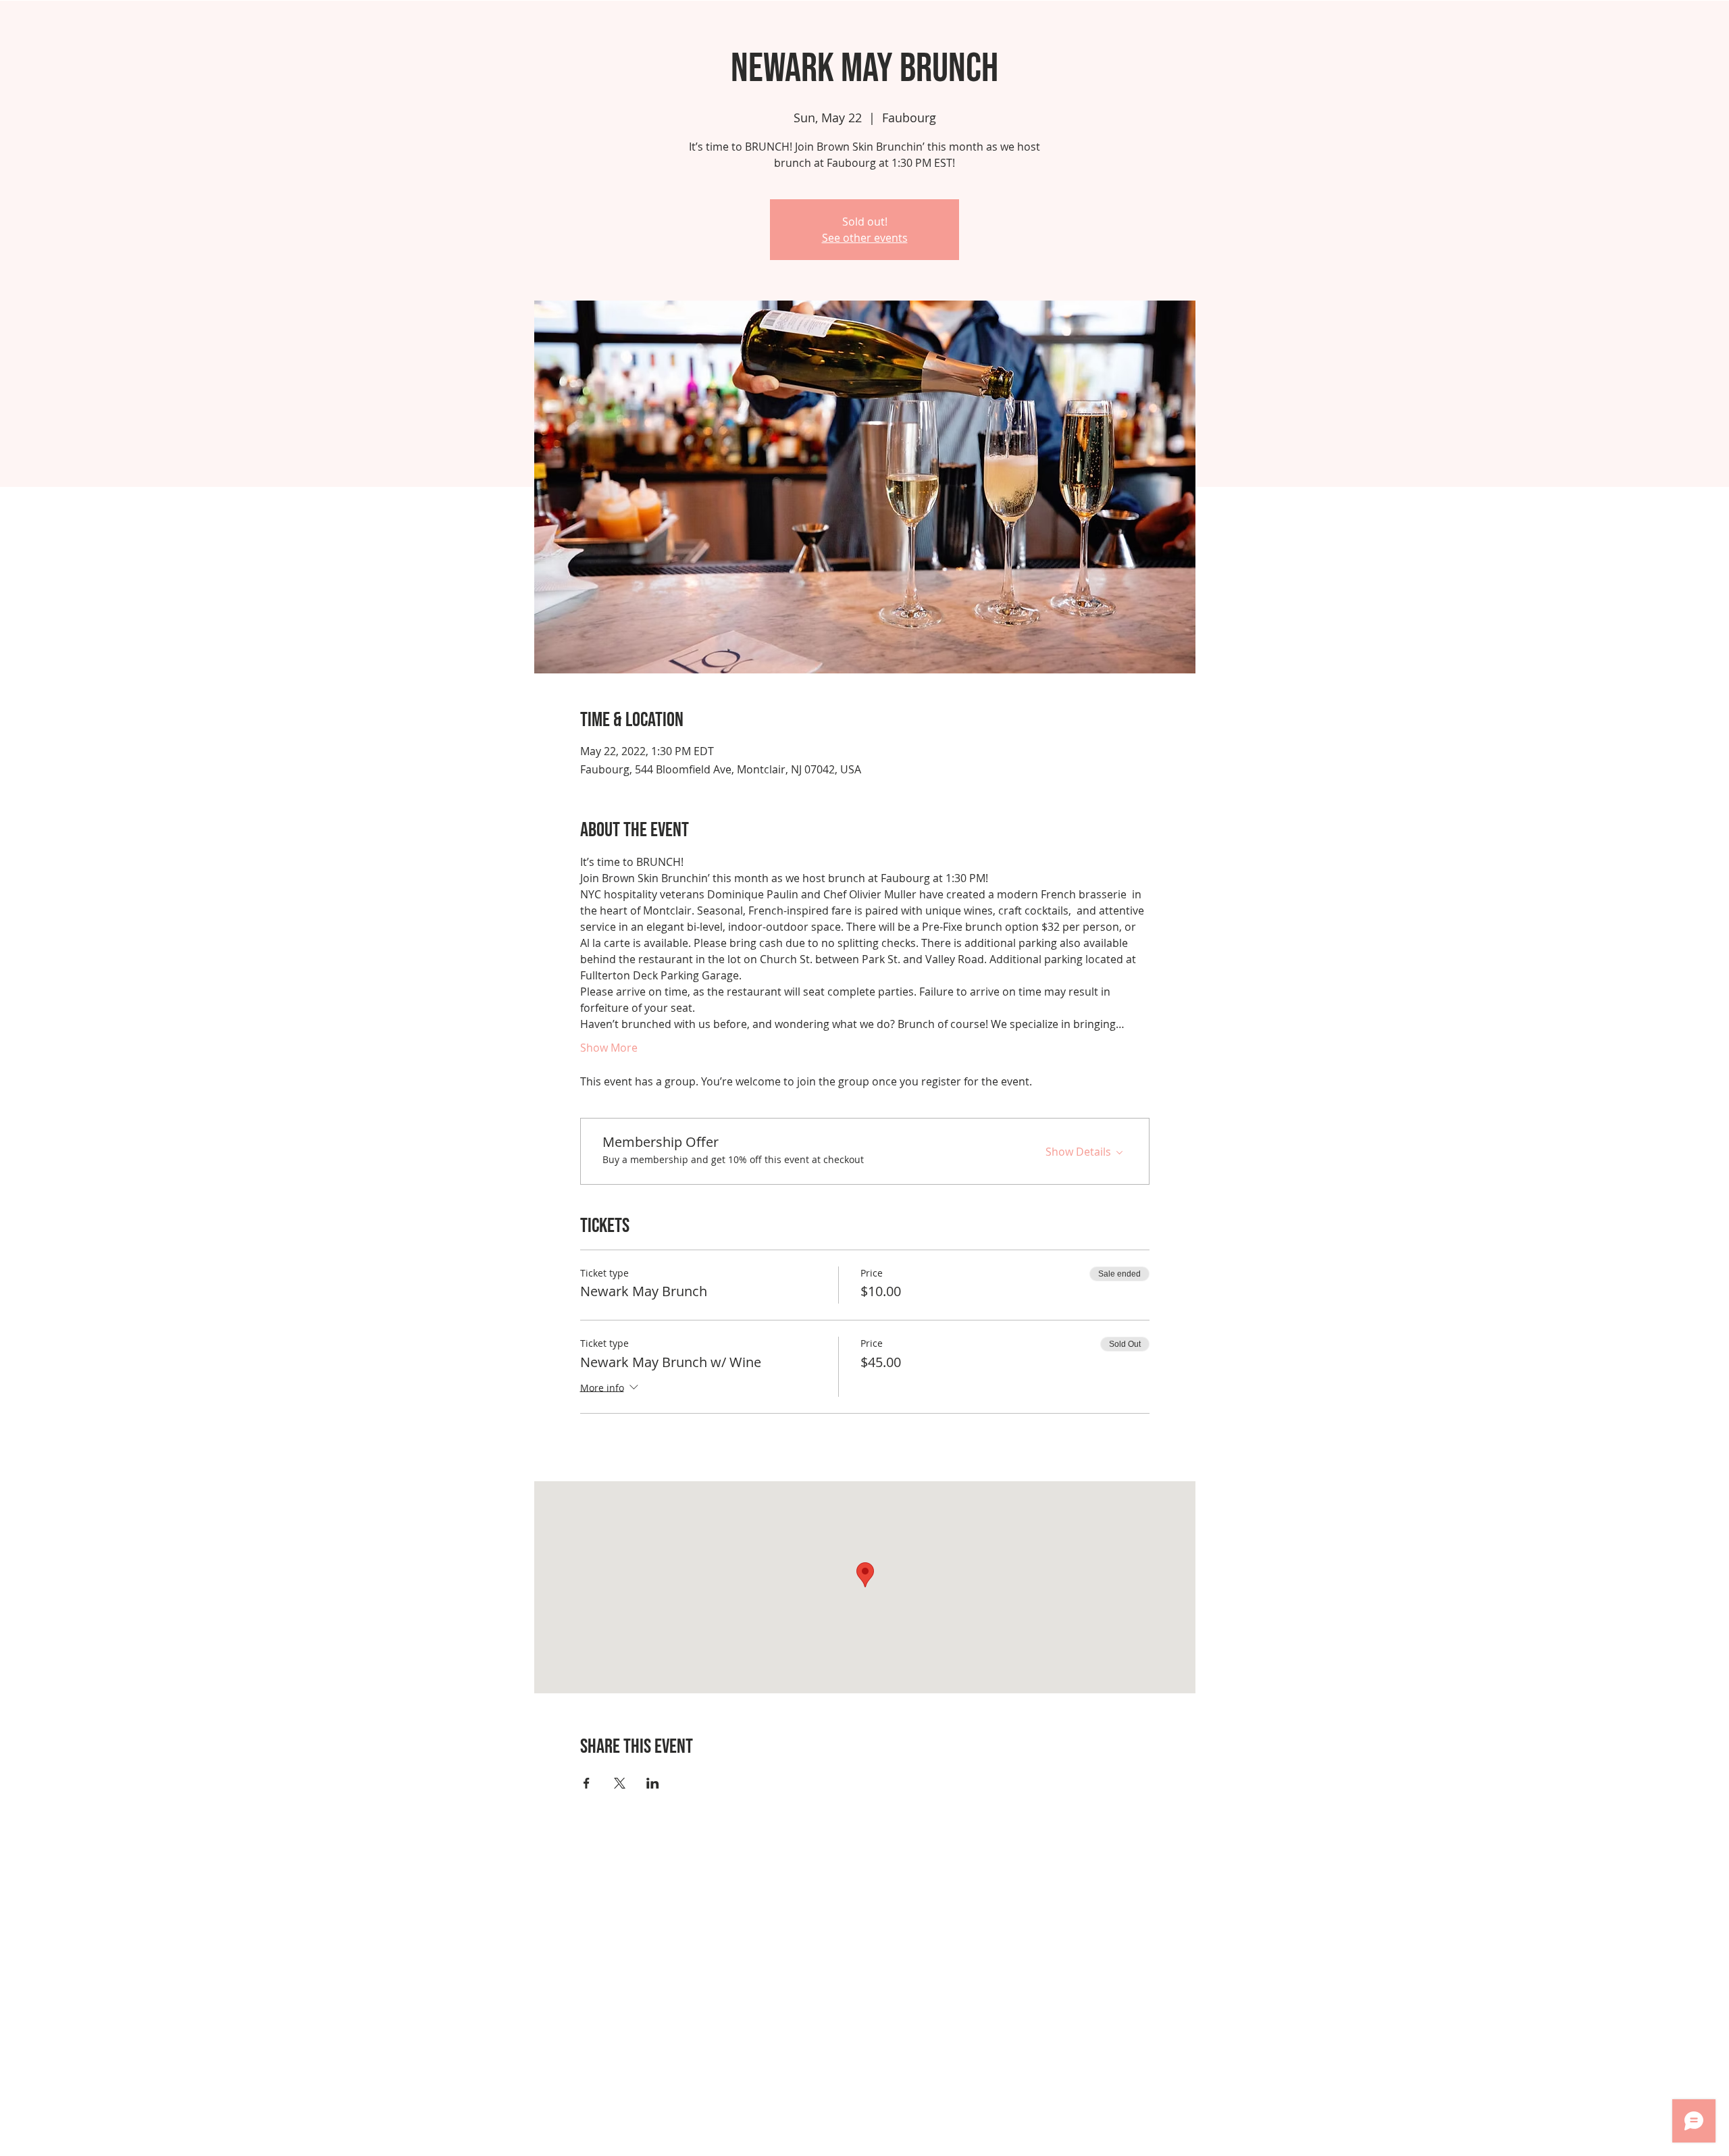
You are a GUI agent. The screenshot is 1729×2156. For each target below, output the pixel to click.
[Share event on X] (620, 1783)
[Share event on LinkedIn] (653, 1783)
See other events (865, 238)
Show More (609, 1048)
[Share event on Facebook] (587, 1783)
